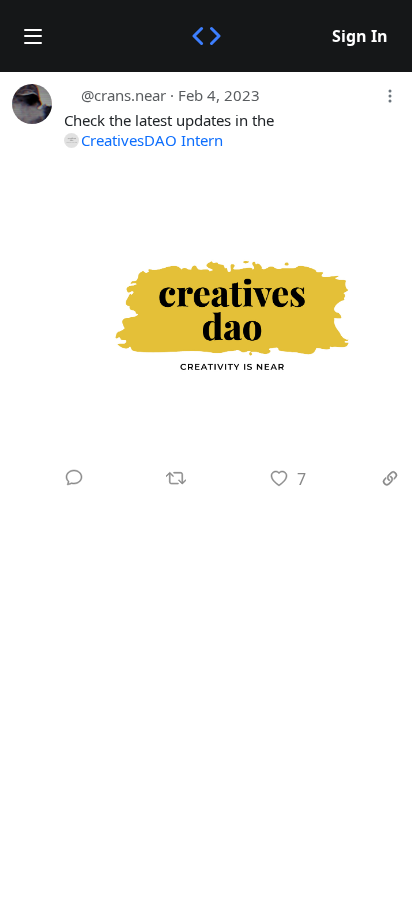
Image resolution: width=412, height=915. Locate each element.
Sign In (360, 36)
